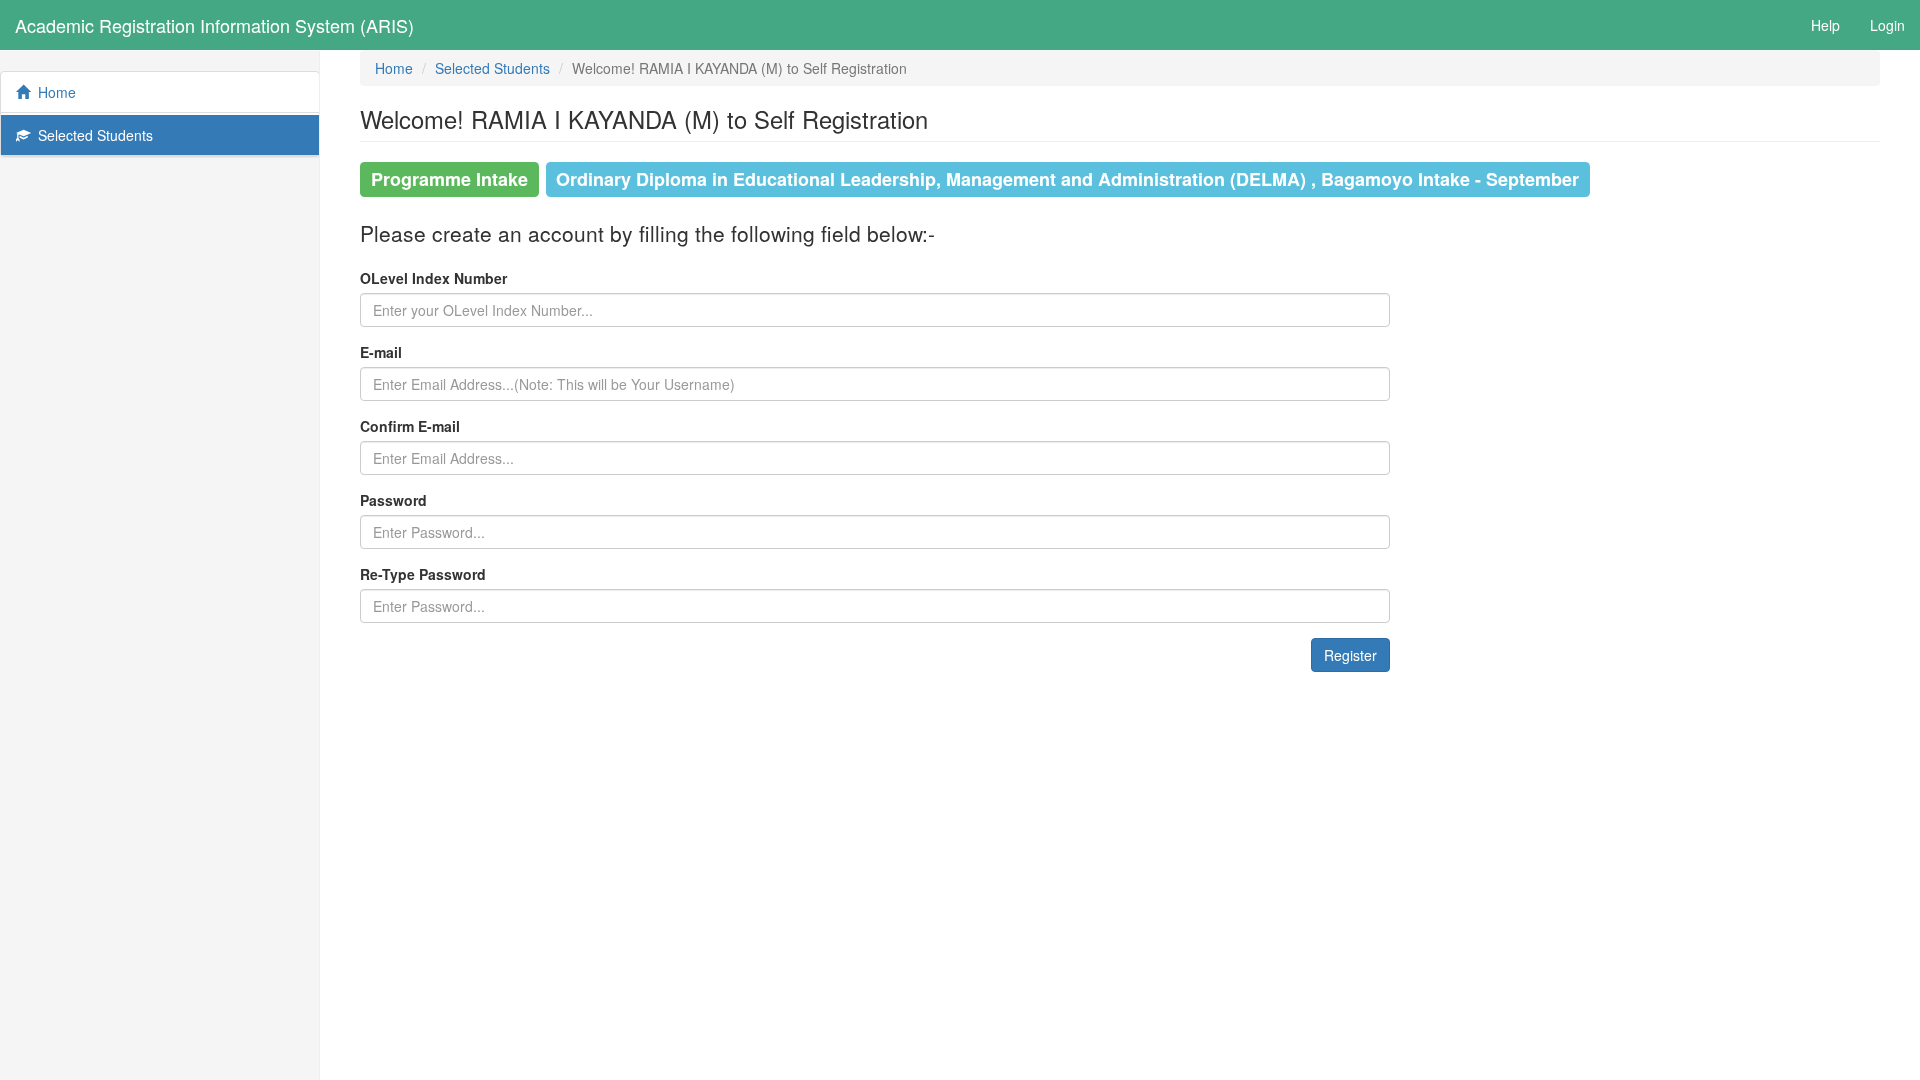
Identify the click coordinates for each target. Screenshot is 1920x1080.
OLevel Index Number (433, 278)
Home (53, 92)
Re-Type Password (423, 574)
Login (1887, 25)
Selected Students (91, 135)
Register (1350, 655)
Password (393, 500)
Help (1825, 25)
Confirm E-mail (410, 426)
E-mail (381, 352)
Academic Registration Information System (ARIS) (214, 25)
